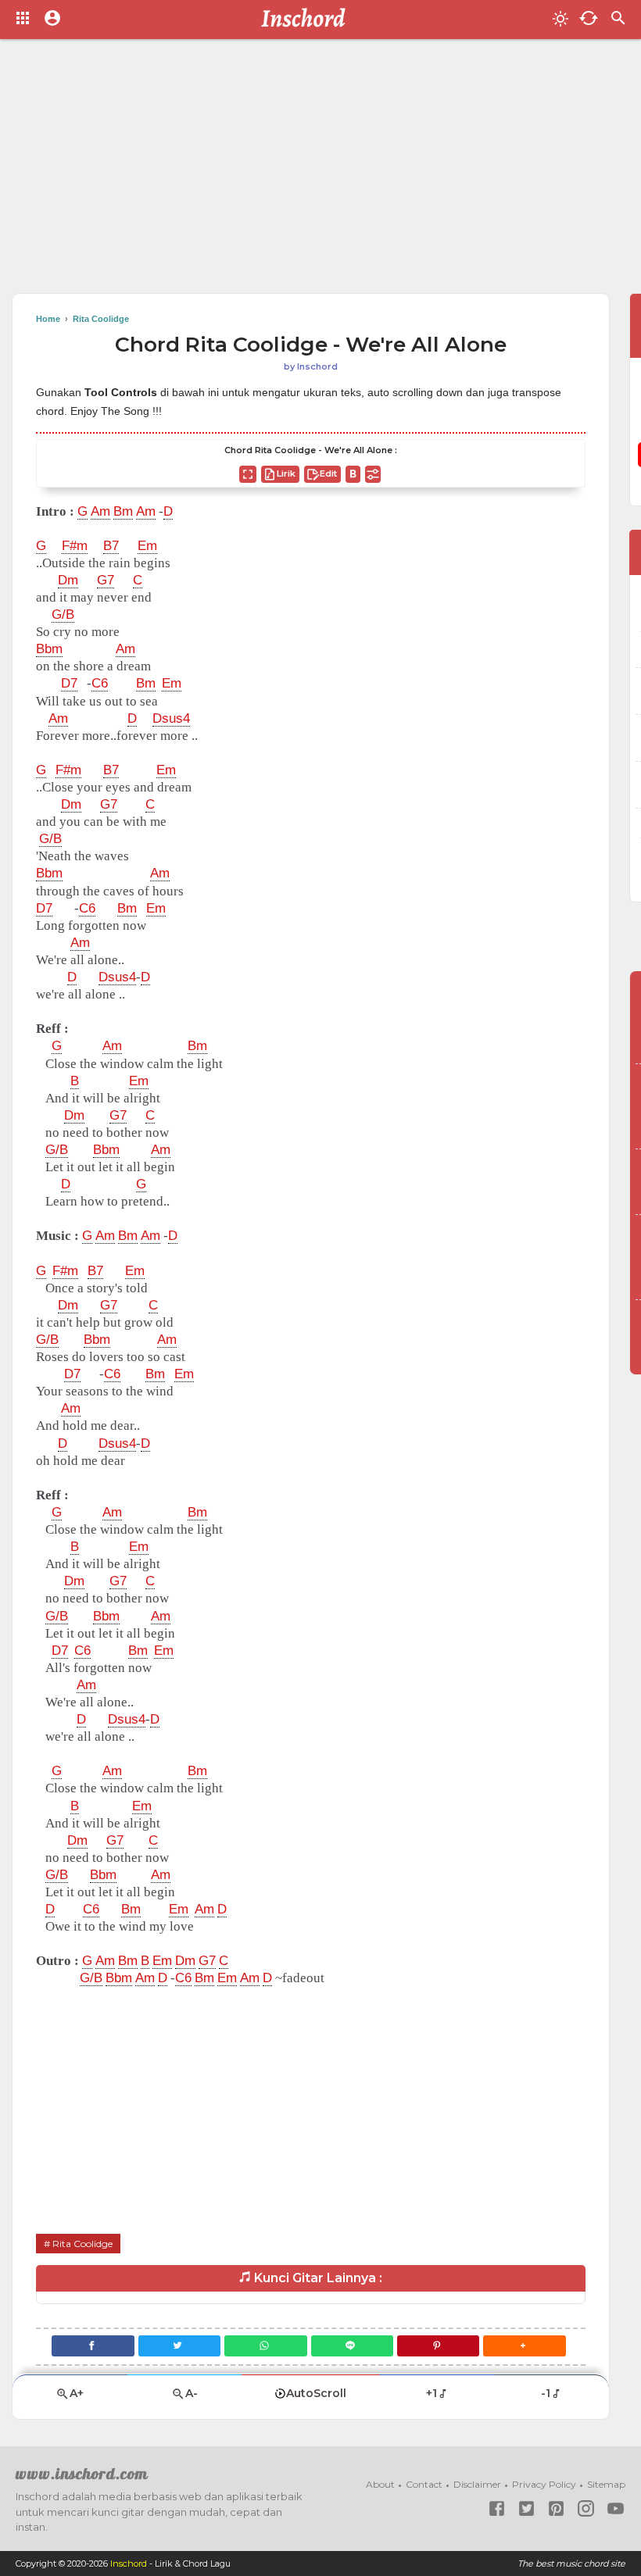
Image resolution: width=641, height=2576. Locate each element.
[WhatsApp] (265, 2346)
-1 (546, 2393)
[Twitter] (179, 2346)
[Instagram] (586, 2508)
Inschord (129, 2563)
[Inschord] (308, 20)
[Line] (352, 2346)
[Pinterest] (438, 2346)
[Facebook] (93, 2346)
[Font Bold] (353, 474)
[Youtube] (616, 2508)
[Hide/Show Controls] (373, 474)
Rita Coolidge (82, 2244)
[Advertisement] (320, 172)
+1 (432, 2393)
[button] (524, 2346)
